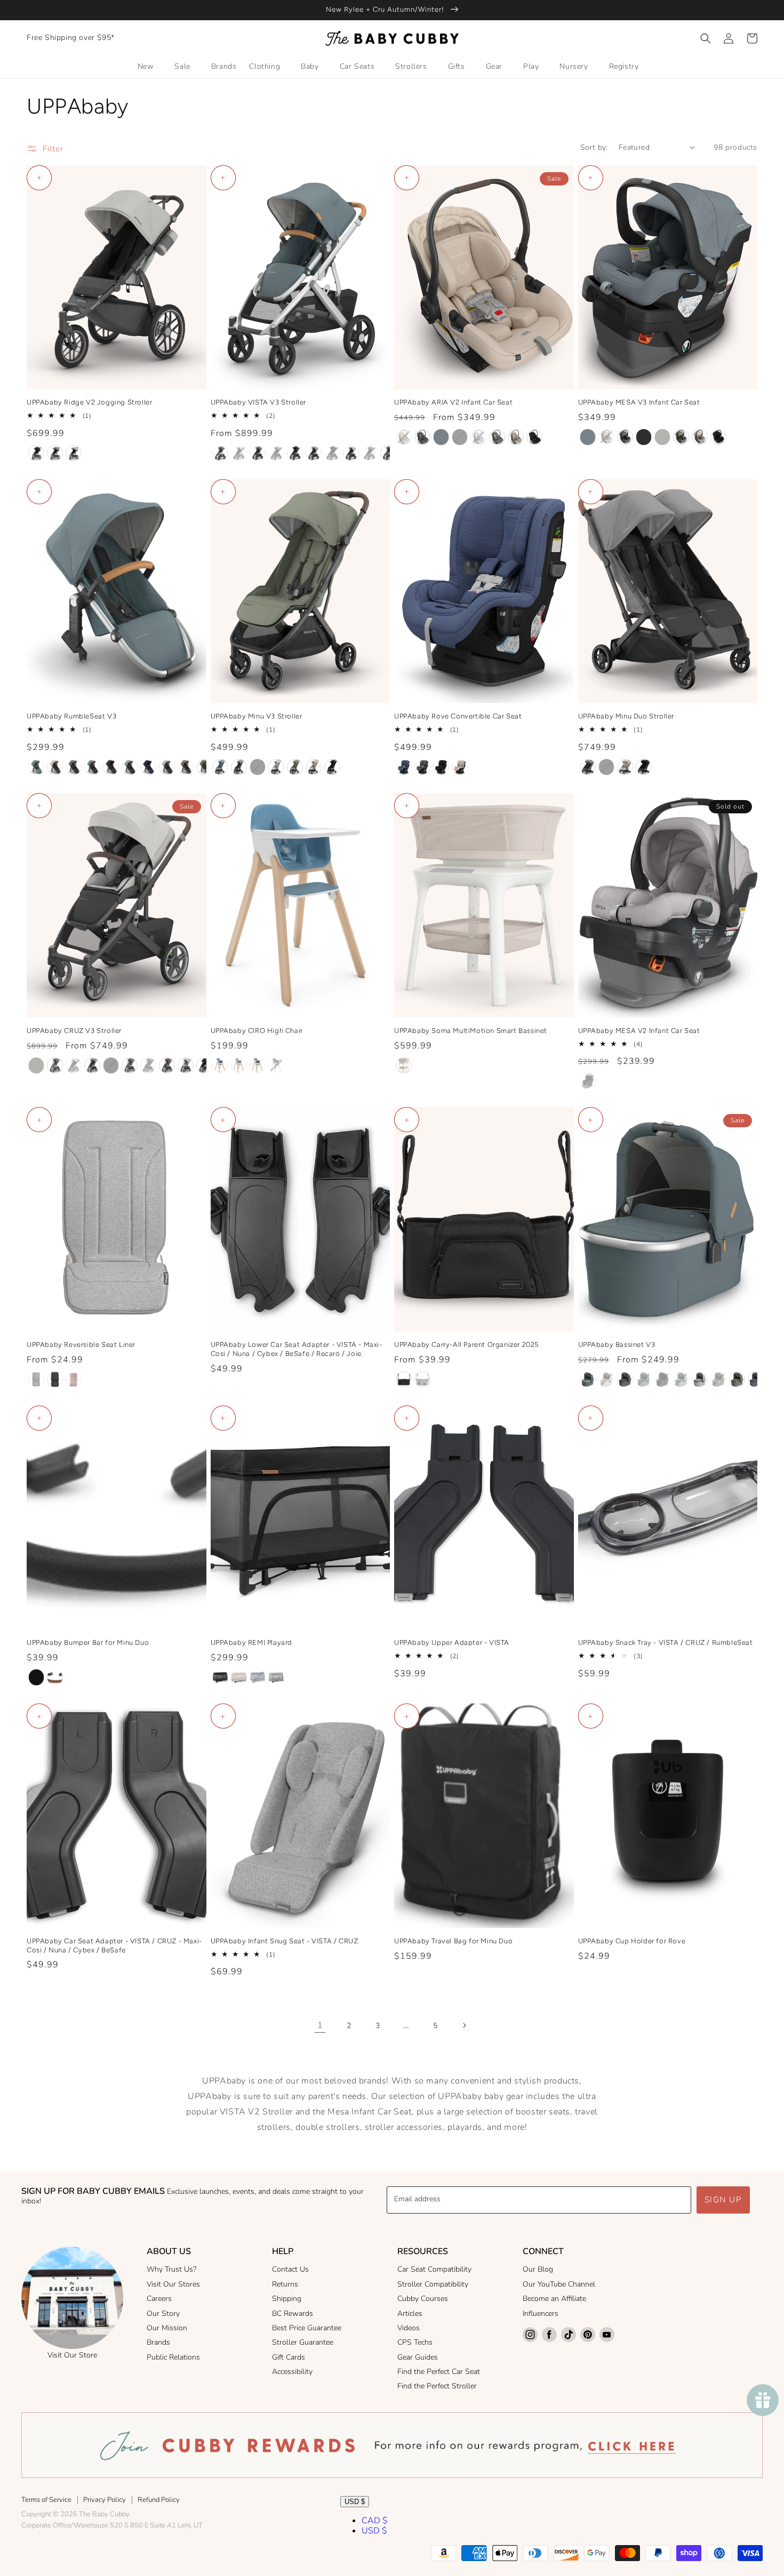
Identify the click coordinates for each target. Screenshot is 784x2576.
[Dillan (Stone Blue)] (220, 767)
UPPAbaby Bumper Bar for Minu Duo (88, 1642)
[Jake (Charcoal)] (460, 437)
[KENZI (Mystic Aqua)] (314, 453)
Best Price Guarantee (307, 2328)
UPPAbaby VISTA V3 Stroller (259, 402)
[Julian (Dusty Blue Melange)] (148, 1065)
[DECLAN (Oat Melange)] (239, 453)
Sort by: (594, 147)
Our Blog (538, 2269)
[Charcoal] (404, 1379)
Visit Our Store (72, 2355)
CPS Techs (415, 2342)
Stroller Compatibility (433, 2284)
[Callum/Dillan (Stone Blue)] (441, 437)
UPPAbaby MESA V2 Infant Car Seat (639, 1031)
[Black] (36, 1677)
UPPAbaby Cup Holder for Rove (632, 1941)
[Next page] (464, 2025)
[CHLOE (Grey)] (239, 1065)
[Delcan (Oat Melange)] (606, 437)
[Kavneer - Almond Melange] (460, 767)
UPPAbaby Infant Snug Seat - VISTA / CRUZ (285, 1941)
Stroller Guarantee (303, 2342)
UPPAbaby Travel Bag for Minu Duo (453, 1941)
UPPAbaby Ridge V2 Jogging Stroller (89, 402)
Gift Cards (289, 2357)
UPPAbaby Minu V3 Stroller (257, 716)
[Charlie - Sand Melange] (404, 1065)
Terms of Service (46, 2500)
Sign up (723, 2200)
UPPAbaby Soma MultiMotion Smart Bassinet (471, 1031)
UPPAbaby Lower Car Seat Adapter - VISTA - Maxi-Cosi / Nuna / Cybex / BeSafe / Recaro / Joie (297, 1349)
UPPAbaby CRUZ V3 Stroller (74, 1031)
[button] (706, 38)
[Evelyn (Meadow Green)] (55, 453)
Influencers (541, 2313)
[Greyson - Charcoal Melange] (422, 767)
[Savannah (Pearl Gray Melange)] (478, 437)
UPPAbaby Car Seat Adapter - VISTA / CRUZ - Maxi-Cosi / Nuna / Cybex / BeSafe (114, 1945)
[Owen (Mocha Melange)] (167, 1065)
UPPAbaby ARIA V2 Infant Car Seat (453, 402)
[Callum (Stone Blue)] (55, 1065)
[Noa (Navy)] (148, 767)
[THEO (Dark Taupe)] (370, 453)
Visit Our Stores (173, 2284)
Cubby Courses (423, 2299)
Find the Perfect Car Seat (439, 2372)
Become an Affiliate (554, 2299)
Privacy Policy (105, 2500)
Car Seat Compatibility (434, 2269)
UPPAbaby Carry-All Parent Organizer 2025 (466, 1344)
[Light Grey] (422, 1379)
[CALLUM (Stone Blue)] (220, 453)
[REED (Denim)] (55, 1379)
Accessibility (292, 2372)
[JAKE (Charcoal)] (295, 453)
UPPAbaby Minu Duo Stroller (626, 716)
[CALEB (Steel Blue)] (220, 1065)
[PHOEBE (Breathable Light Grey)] (36, 1379)
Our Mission (167, 2328)
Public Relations (173, 2357)
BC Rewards (293, 2313)
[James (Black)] (36, 453)
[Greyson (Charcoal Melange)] (422, 437)
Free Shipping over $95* (71, 38)
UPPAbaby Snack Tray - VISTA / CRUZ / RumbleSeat (666, 1642)
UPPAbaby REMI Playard (252, 1642)
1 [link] (320, 2025)
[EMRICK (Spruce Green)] (258, 1065)
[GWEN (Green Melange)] (276, 453)
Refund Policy (159, 2500)
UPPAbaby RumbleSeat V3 (71, 716)
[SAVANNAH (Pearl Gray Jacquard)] (351, 453)
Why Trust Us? (171, 2269)
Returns (285, 2284)
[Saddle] (55, 1677)
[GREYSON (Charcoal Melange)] (258, 453)
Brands (158, 2342)
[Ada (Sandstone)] (516, 437)
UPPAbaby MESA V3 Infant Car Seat (639, 402)
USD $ (355, 2502)
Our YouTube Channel (559, 2284)
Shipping (287, 2299)
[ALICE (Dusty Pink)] (74, 1379)
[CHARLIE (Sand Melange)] (239, 1677)
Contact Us (290, 2269)
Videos (409, 2328)
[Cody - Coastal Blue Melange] (404, 767)
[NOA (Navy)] (332, 453)
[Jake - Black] (441, 767)
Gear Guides (418, 2357)
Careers (159, 2299)
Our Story (163, 2313)
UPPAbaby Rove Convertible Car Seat (458, 716)
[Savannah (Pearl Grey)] (74, 453)
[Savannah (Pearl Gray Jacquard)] (662, 437)
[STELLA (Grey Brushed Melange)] (276, 1677)
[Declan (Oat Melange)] (404, 437)
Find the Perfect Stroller (437, 2386)
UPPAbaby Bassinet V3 (617, 1344)
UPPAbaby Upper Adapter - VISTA (452, 1642)
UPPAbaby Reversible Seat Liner (81, 1344)
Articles (410, 2313)
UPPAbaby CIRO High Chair (257, 1031)
